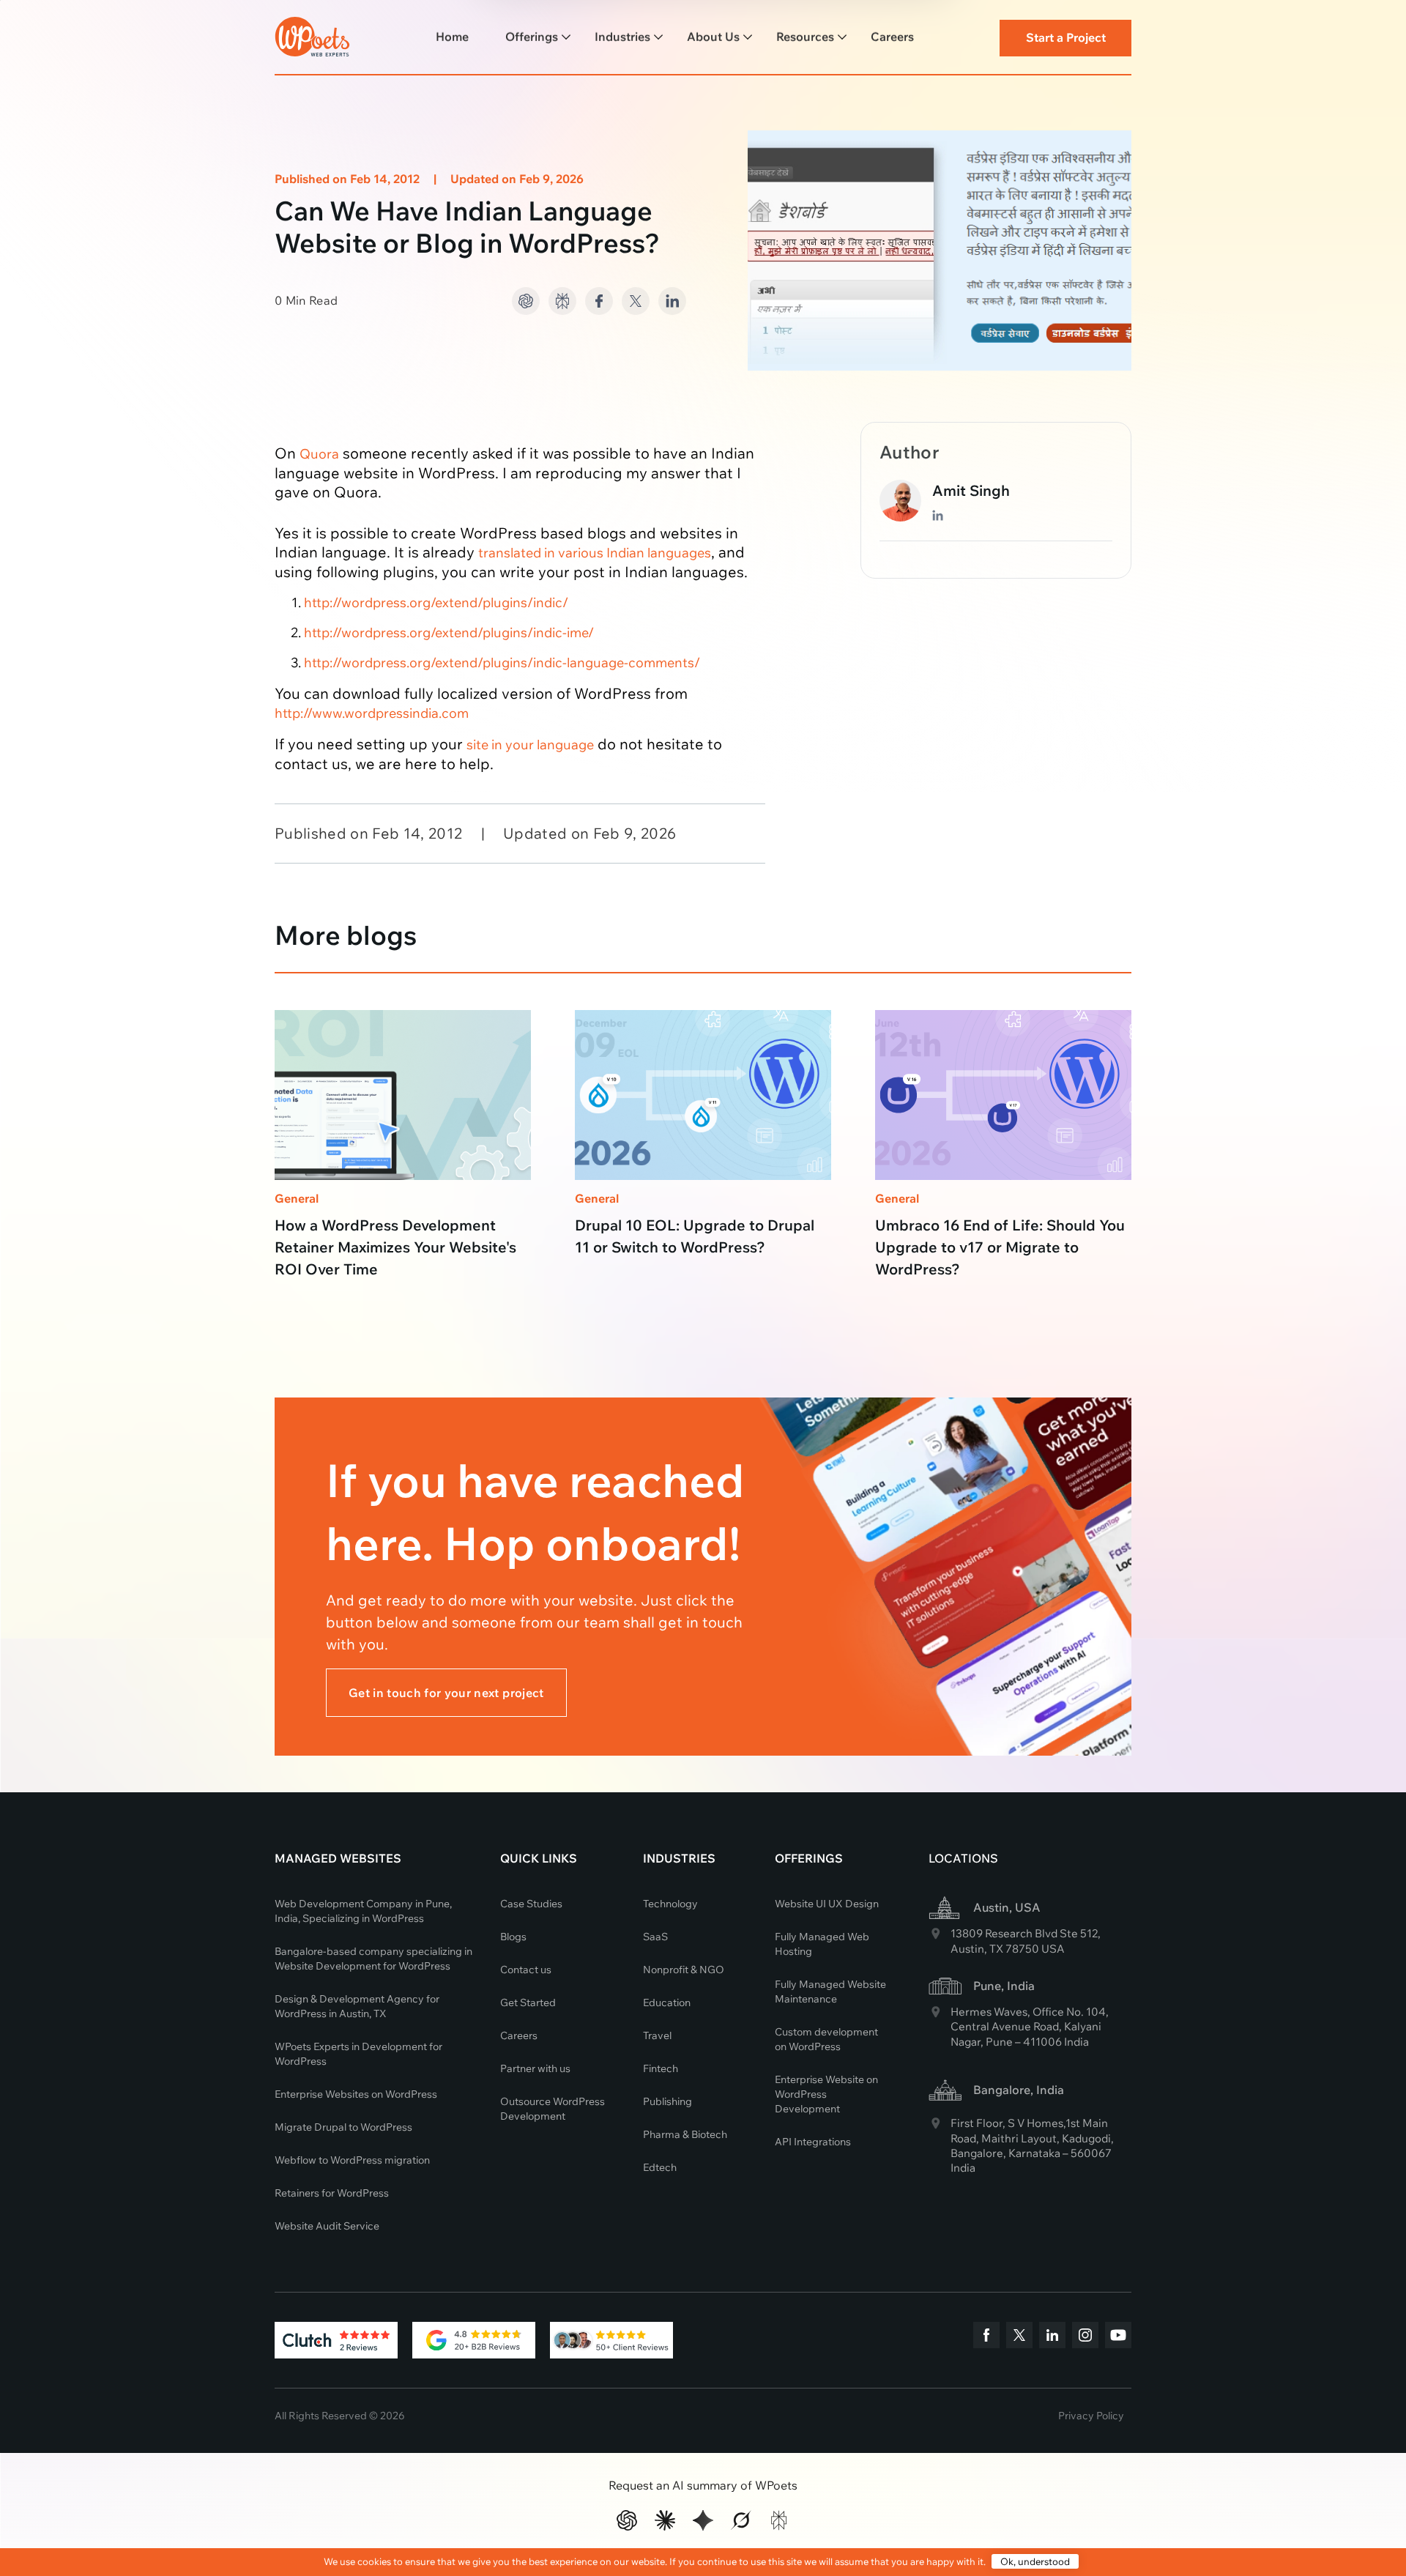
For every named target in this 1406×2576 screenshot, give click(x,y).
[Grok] (741, 2520)
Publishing (667, 2101)
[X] (1019, 2337)
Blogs (513, 1937)
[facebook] (986, 2337)
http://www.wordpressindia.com (372, 713)
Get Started (528, 2002)
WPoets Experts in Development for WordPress (358, 2054)
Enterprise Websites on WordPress (356, 2094)
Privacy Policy (1091, 2416)
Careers (519, 2035)
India (1076, 2042)
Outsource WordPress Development (553, 2109)
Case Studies (531, 1904)
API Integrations (813, 2142)
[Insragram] (1085, 2337)
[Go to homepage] (312, 34)
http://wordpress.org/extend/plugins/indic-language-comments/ (502, 662)
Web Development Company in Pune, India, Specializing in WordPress (363, 1911)
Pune (999, 2042)
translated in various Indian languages (595, 553)
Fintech (661, 2068)
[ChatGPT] (627, 2520)
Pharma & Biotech (685, 2134)
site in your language (530, 745)
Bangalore (977, 2153)
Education (667, 2002)
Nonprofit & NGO (684, 1970)
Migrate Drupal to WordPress (343, 2127)
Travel (657, 2035)
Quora (319, 454)
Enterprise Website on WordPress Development (826, 2094)
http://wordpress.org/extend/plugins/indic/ (436, 602)
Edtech (660, 2167)
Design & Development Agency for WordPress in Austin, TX (357, 2006)
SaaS (655, 1937)
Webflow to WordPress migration (352, 2160)
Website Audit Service (327, 2226)
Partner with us (535, 2068)
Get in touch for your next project (446, 1693)
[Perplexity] (779, 2520)
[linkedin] (1052, 2337)
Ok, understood (1035, 2561)
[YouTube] (1118, 2337)
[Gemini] (703, 2520)
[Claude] (665, 2520)
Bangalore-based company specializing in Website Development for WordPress (373, 1959)
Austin (967, 1949)
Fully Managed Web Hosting (822, 1944)
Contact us (526, 1970)
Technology (670, 1904)
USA (1053, 1949)
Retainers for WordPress (332, 2193)
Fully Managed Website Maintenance (830, 1992)
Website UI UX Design (827, 1904)
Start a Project (1066, 37)
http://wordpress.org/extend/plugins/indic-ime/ (449, 632)
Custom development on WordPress (826, 2039)
